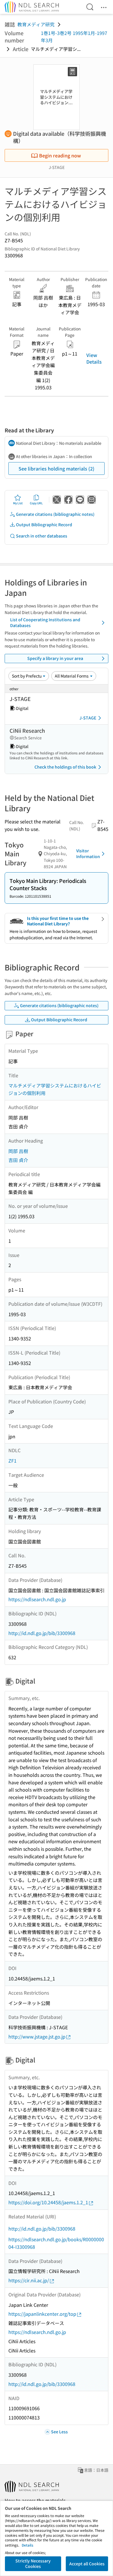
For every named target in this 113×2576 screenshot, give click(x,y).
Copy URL (36, 503)
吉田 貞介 (18, 1160)
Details (28, 2545)
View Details (94, 358)
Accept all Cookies (87, 2564)
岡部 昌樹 (18, 1151)
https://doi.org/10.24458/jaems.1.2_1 (48, 2202)
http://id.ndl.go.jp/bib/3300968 (42, 1633)
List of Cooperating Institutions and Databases (45, 622)
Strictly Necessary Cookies (33, 2564)
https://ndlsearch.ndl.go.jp (37, 1599)
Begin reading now (60, 155)
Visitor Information (88, 853)
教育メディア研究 (36, 24)
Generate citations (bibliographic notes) (55, 514)
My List (18, 503)
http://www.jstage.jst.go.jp (37, 2036)
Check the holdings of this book (65, 767)
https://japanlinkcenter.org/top (42, 2314)
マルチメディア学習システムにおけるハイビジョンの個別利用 (55, 1089)
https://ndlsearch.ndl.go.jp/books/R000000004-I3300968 (56, 2243)
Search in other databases (42, 536)
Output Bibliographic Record (44, 525)
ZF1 (12, 1461)
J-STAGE (88, 718)
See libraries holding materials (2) (57, 468)
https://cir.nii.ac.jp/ (29, 2280)
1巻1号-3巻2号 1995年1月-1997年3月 (74, 37)
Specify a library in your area (55, 658)
